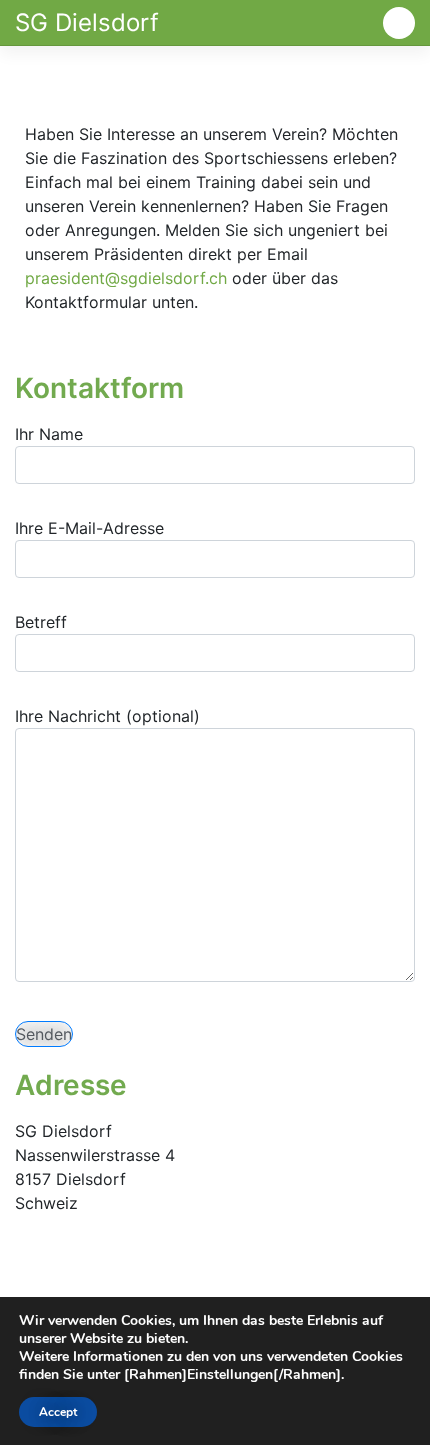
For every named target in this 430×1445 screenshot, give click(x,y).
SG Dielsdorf (87, 22)
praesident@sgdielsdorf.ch (126, 278)
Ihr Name (49, 434)
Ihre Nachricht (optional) (107, 716)
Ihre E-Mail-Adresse (89, 528)
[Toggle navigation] (399, 23)
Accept (58, 1412)
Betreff (41, 622)
